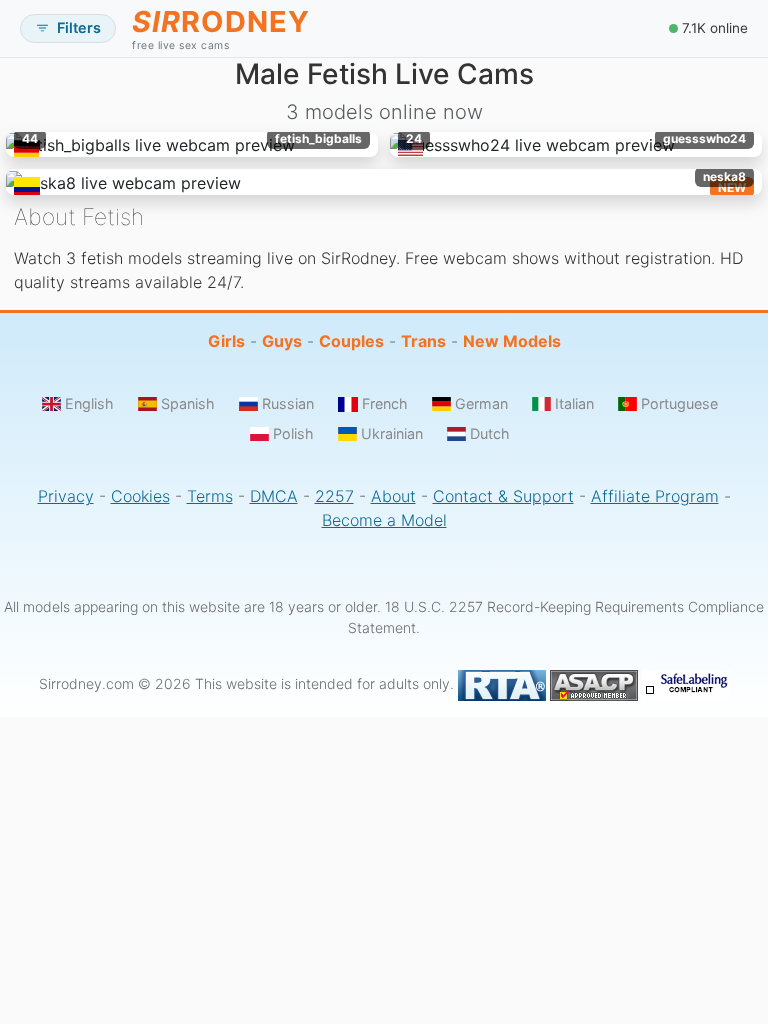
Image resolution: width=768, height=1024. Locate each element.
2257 (334, 496)
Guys (282, 341)
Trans (423, 341)
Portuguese (679, 403)
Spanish (188, 403)
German (481, 403)
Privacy (66, 496)
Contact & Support (503, 496)
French (384, 403)
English (89, 403)
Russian (288, 403)
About (393, 496)
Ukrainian (392, 433)
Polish (293, 433)
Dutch (490, 433)
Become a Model (384, 520)
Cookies (140, 496)
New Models (512, 341)
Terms (210, 496)
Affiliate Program (655, 496)
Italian (574, 403)
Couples (351, 341)
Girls (226, 341)
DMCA (274, 496)
